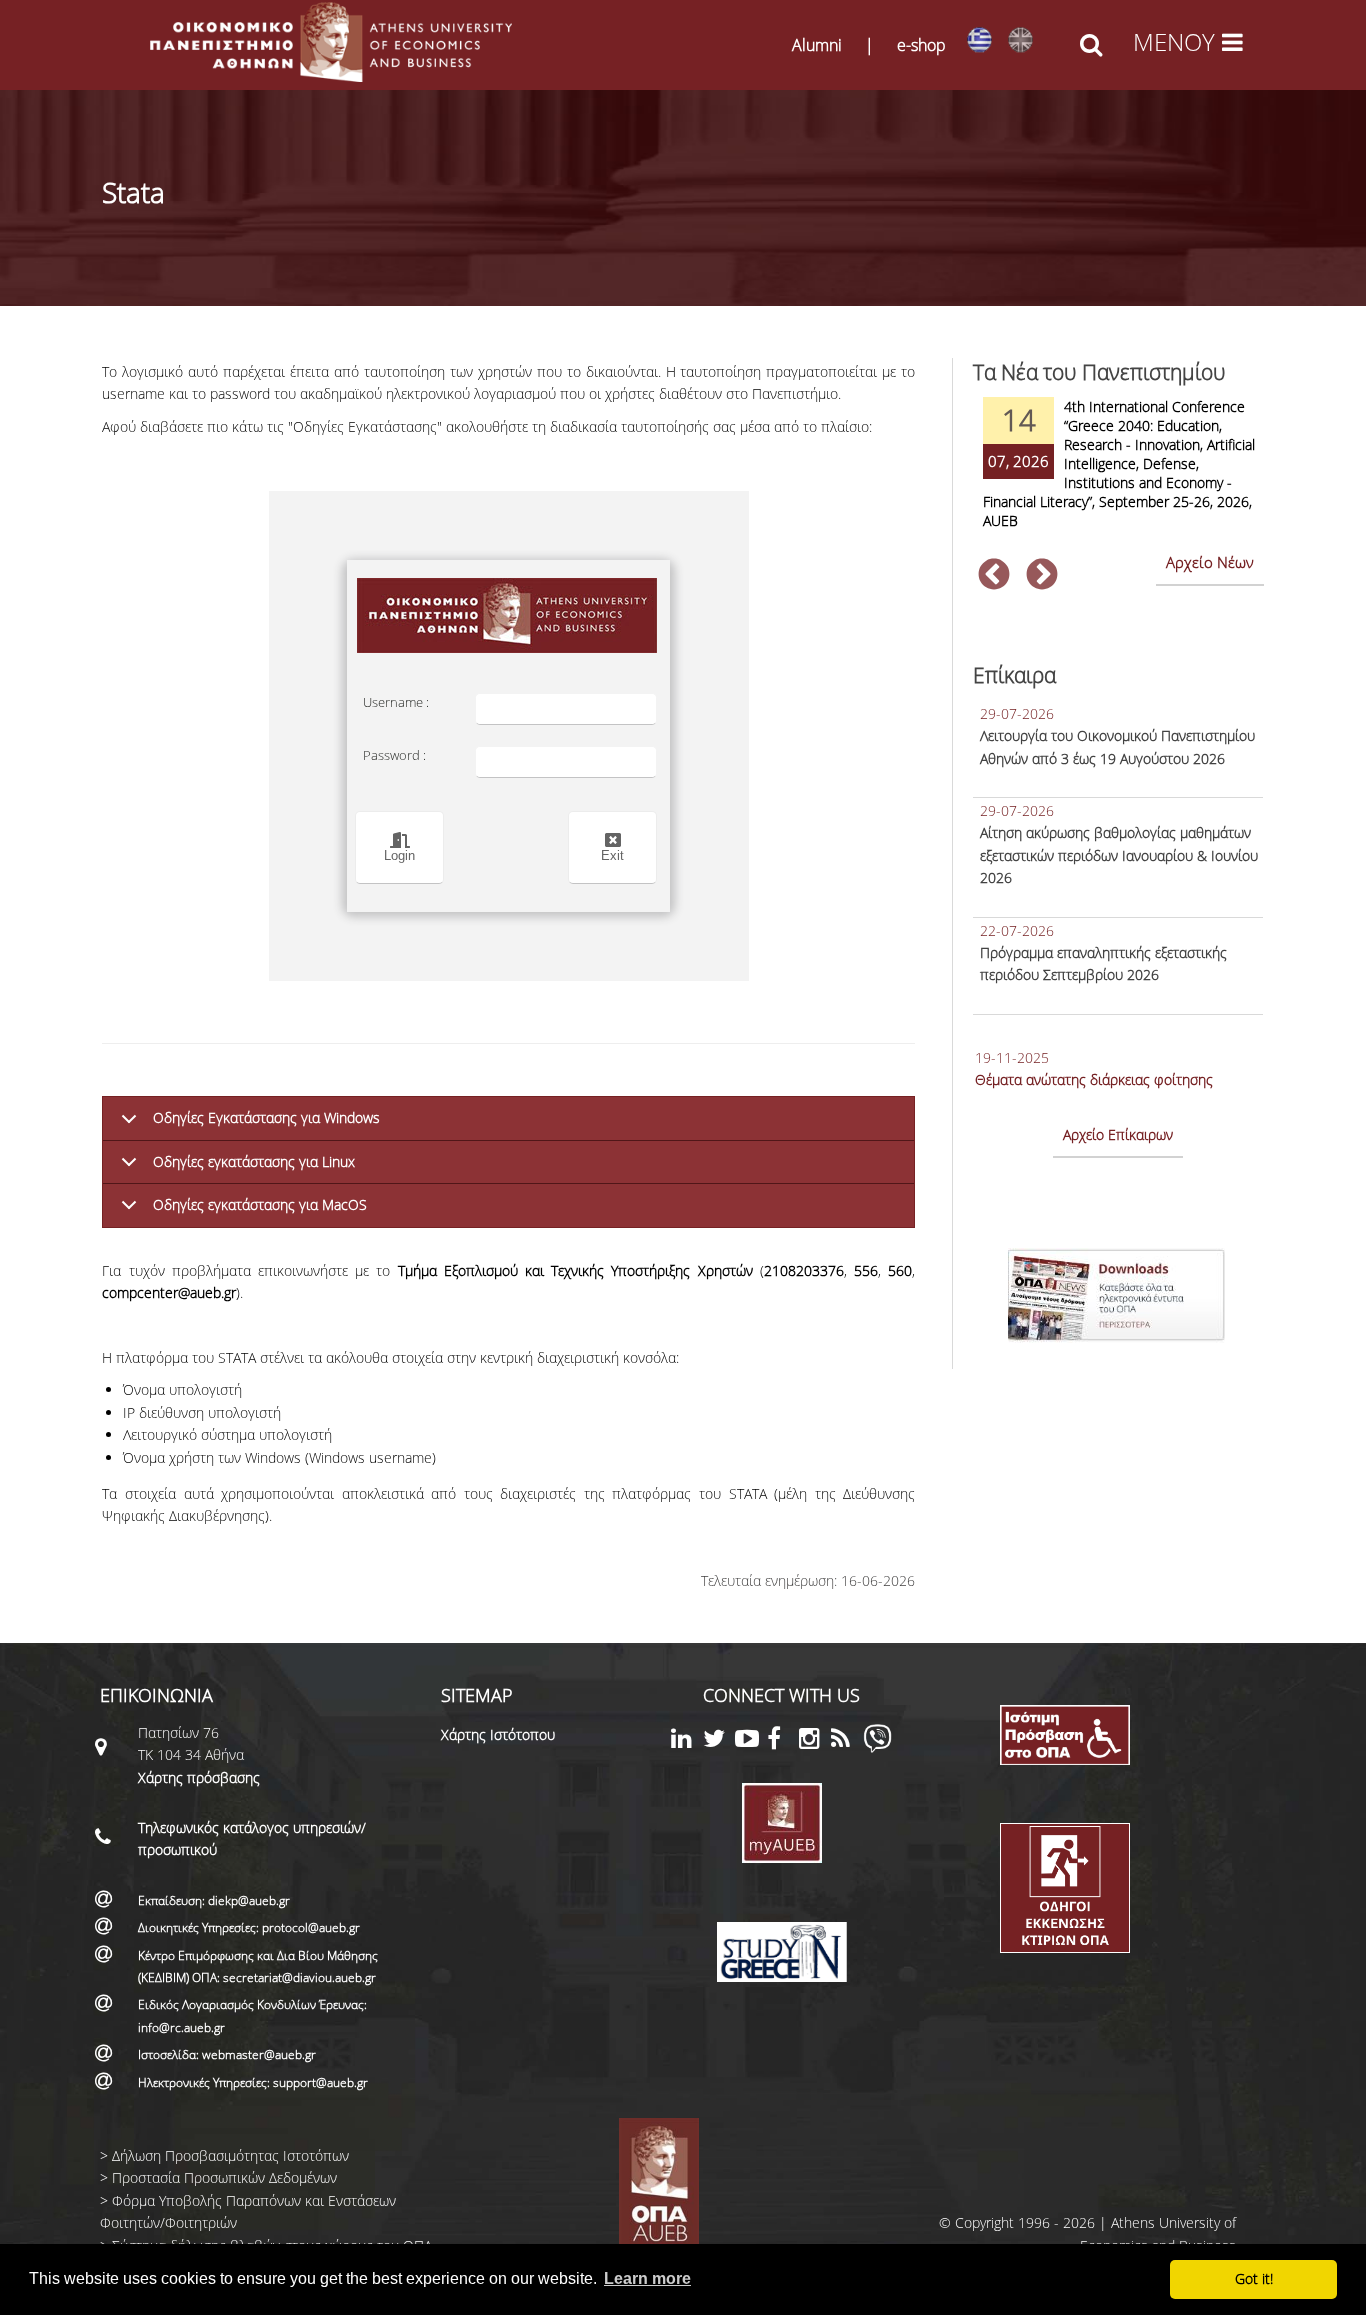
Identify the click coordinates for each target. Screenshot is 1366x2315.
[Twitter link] (719, 1741)
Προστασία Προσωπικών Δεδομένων (224, 2177)
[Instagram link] (815, 1741)
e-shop (921, 45)
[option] (1118, 476)
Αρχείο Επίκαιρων (1118, 1134)
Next (1042, 576)
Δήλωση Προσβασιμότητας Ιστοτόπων (230, 2155)
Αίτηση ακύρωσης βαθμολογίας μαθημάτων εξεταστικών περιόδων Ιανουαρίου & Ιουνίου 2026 (1119, 855)
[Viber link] (877, 1747)
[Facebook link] (783, 1741)
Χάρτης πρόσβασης (199, 1777)
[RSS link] (847, 1741)
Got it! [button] (1254, 2278)
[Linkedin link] (687, 1741)
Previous (994, 576)
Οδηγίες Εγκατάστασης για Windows (266, 1117)
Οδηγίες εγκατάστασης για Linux (254, 1161)
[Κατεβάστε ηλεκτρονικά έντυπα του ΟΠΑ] (1118, 1347)
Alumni (817, 45)
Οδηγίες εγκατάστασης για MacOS (260, 1204)
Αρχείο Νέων (1210, 562)
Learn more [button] (647, 2278)
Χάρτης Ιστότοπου (498, 1734)
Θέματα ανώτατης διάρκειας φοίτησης (1094, 1079)
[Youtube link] (751, 1741)
